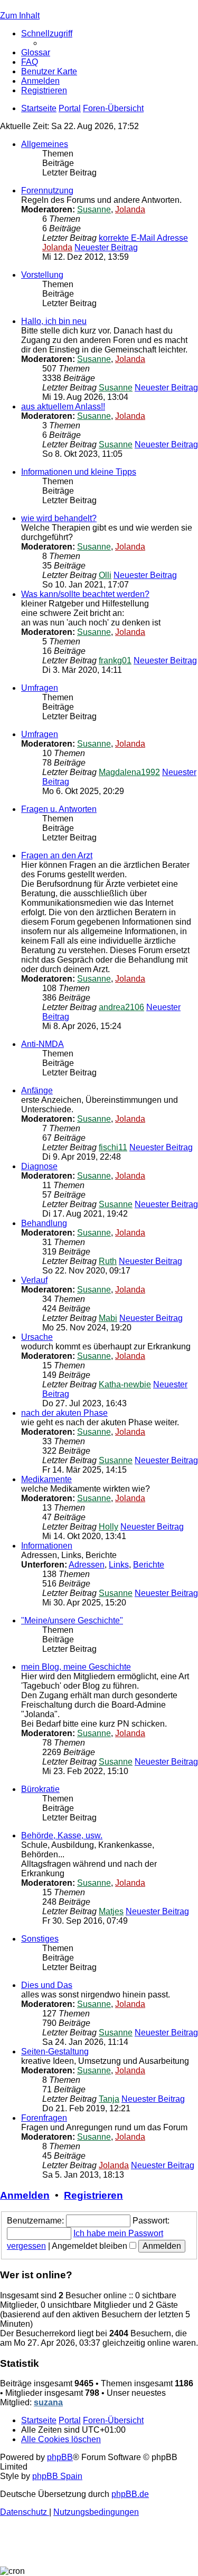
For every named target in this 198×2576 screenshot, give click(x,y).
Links (119, 1565)
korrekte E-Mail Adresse (143, 238)
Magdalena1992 (129, 772)
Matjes (111, 1911)
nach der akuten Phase (64, 1413)
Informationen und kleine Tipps (79, 472)
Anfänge (37, 1090)
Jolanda (130, 209)
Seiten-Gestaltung (55, 2051)
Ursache (37, 1337)
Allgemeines (45, 144)
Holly (109, 1527)
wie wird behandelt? (59, 518)
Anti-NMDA (43, 1044)
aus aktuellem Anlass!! (63, 407)
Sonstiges (40, 1939)
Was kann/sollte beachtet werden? (85, 594)
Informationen (47, 1546)
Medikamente (46, 1479)
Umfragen (40, 688)
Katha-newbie (125, 1384)
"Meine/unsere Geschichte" (72, 1620)
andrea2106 (121, 1007)
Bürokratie (40, 1789)
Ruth (108, 1261)
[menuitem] (36, 52)
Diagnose (39, 1166)
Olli (105, 575)
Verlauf (34, 1280)
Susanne (94, 209)
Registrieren (93, 2195)
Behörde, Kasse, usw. (62, 1835)
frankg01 (115, 660)
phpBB (60, 2457)
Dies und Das (47, 1985)
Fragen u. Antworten (59, 809)
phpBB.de (130, 2494)
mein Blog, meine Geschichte (76, 1667)
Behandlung (44, 1223)
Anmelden (25, 2195)
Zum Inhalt (20, 16)
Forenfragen (44, 2118)
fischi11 (113, 1147)
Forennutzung (47, 190)
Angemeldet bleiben (91, 2246)
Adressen (87, 1565)
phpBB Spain (57, 2476)
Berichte (149, 1565)
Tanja (109, 2099)
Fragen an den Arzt (57, 855)
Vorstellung (42, 275)
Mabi (108, 1318)
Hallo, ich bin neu (54, 321)
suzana (48, 2402)
